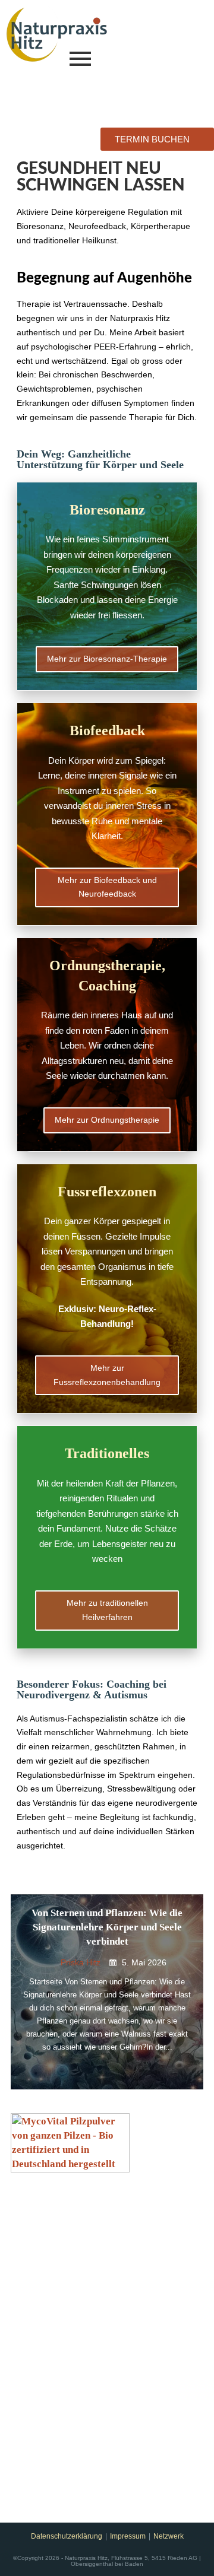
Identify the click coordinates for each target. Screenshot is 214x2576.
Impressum (128, 2536)
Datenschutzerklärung (67, 2536)
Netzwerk (169, 2536)
